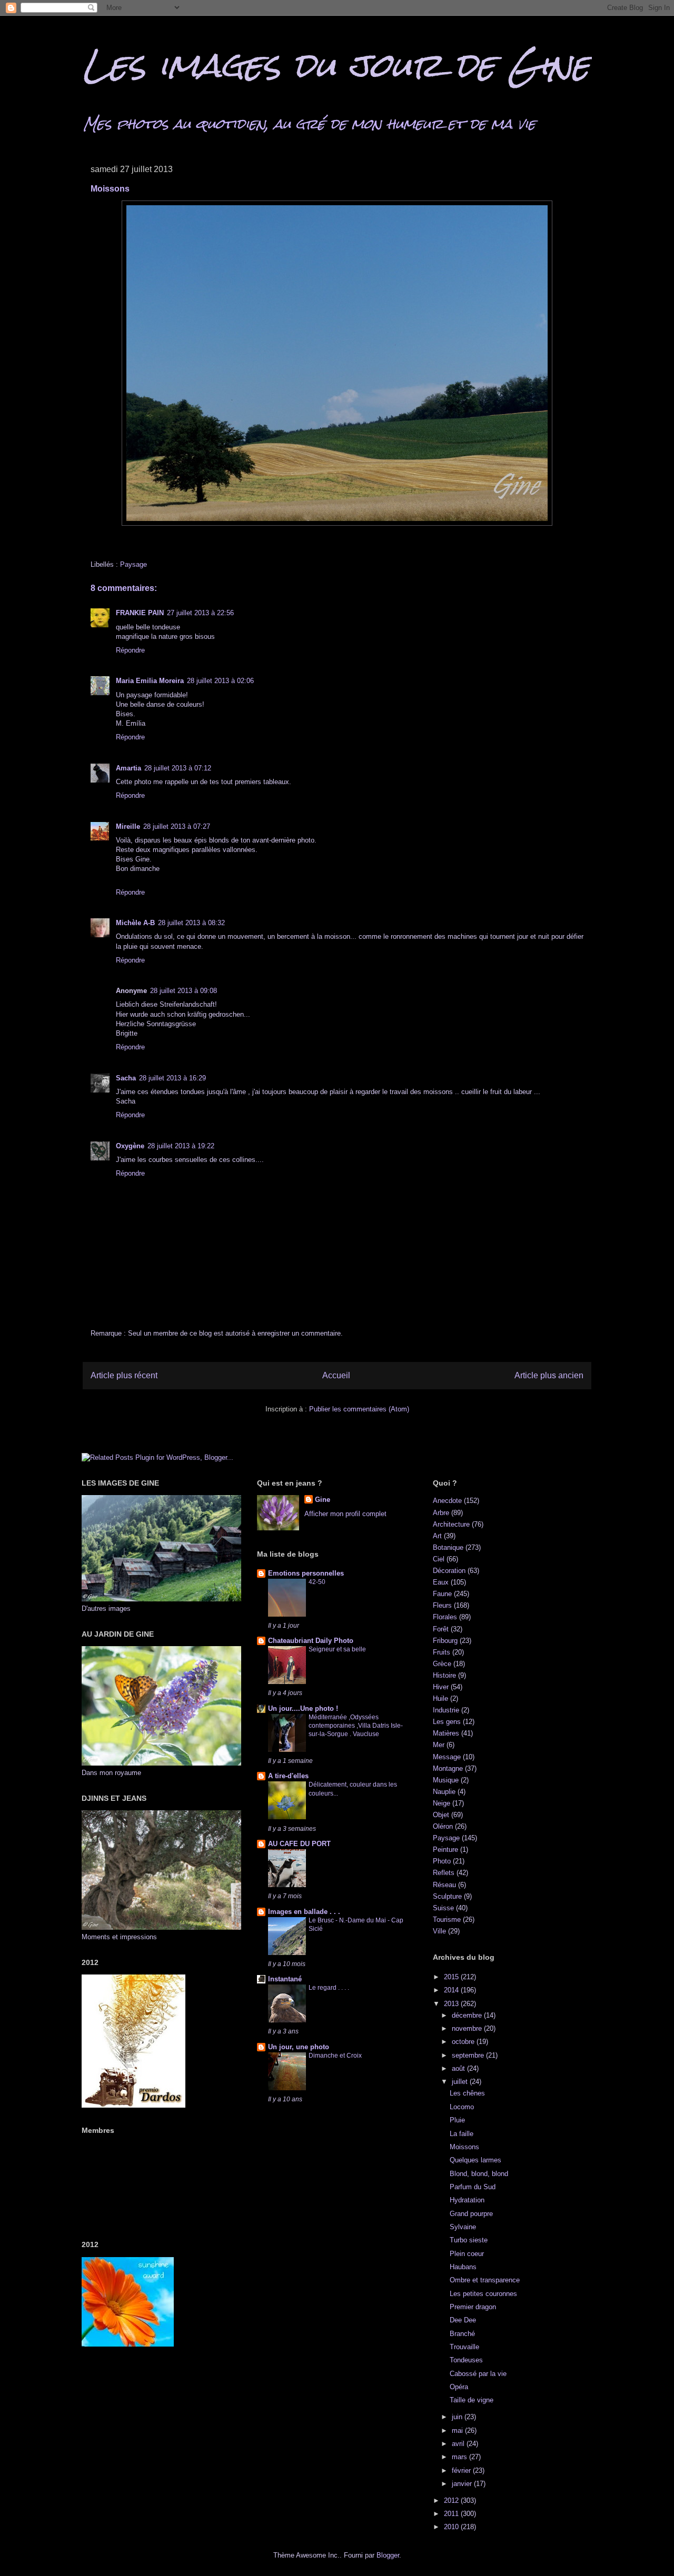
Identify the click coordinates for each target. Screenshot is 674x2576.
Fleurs (442, 1605)
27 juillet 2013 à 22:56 (200, 613)
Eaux (441, 1582)
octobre (464, 2042)
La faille (462, 2134)
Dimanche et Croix (335, 2056)
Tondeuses (466, 2360)
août (459, 2068)
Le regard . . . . (329, 1988)
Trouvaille (464, 2347)
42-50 (317, 1582)
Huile (440, 1698)
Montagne (448, 1768)
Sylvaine (463, 2227)
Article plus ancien (549, 1375)
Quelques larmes (475, 2160)
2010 (452, 2527)
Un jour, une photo (299, 2047)
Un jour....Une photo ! (303, 1708)
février (462, 2470)
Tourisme (447, 1920)
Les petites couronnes (483, 2294)
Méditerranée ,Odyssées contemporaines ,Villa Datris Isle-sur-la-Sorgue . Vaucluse (356, 1726)
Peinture (445, 1850)
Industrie (446, 1710)
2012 (452, 2500)
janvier (463, 2484)
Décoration (449, 1571)
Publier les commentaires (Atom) (359, 1409)
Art (437, 1536)
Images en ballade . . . (304, 1912)
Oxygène (130, 1146)
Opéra (459, 2387)
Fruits (442, 1652)
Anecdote (447, 1501)
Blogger (388, 2555)
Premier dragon (473, 2307)
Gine (323, 1500)
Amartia (128, 768)
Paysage (133, 564)
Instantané (285, 1979)
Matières (446, 1733)
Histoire (444, 1675)
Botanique (448, 1547)
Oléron (443, 1826)
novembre (468, 2028)
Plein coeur (467, 2254)
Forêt (441, 1629)
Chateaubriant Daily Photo (311, 1641)
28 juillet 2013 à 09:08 (184, 991)
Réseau (444, 1885)
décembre (468, 2015)
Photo (442, 1861)
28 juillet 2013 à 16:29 (172, 1078)
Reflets (444, 1873)
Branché (462, 2334)
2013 (452, 2004)
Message (447, 1757)
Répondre (130, 650)
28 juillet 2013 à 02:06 (220, 681)
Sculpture (447, 1896)
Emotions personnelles (306, 1573)
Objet (441, 1815)
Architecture (451, 1524)
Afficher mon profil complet (345, 1514)
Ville (439, 1931)
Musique (446, 1780)
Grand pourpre (471, 2214)
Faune (442, 1594)
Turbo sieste (469, 2240)
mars (460, 2457)
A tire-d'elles (288, 1776)
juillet (461, 2082)
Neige (442, 1803)
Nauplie (444, 1792)
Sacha (126, 1078)
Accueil (336, 1375)
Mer (439, 1745)
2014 (452, 1990)
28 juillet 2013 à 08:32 (191, 923)
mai (458, 2430)
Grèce (442, 1664)
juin (458, 2417)
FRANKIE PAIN (140, 613)
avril (459, 2444)
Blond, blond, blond (479, 2174)
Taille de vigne (472, 2400)
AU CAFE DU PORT (299, 1844)
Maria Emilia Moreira (150, 681)
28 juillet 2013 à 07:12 (178, 768)
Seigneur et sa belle (337, 1649)
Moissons (464, 2147)
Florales (445, 1617)
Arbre (441, 1513)
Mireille (128, 826)
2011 (452, 2514)
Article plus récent (124, 1375)
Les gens (447, 1722)
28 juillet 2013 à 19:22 (181, 1146)
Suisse (443, 1908)
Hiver (441, 1687)
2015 (452, 1977)
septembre (469, 2055)
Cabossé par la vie (478, 2374)
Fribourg (445, 1641)
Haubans (463, 2267)
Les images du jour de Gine (336, 65)
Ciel (439, 1559)
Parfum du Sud (473, 2187)
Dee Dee (463, 2320)
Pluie (457, 2120)
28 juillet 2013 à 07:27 (177, 826)
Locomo (462, 2107)
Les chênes (467, 2093)
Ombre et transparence (485, 2280)
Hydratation (467, 2200)
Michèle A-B (135, 923)
